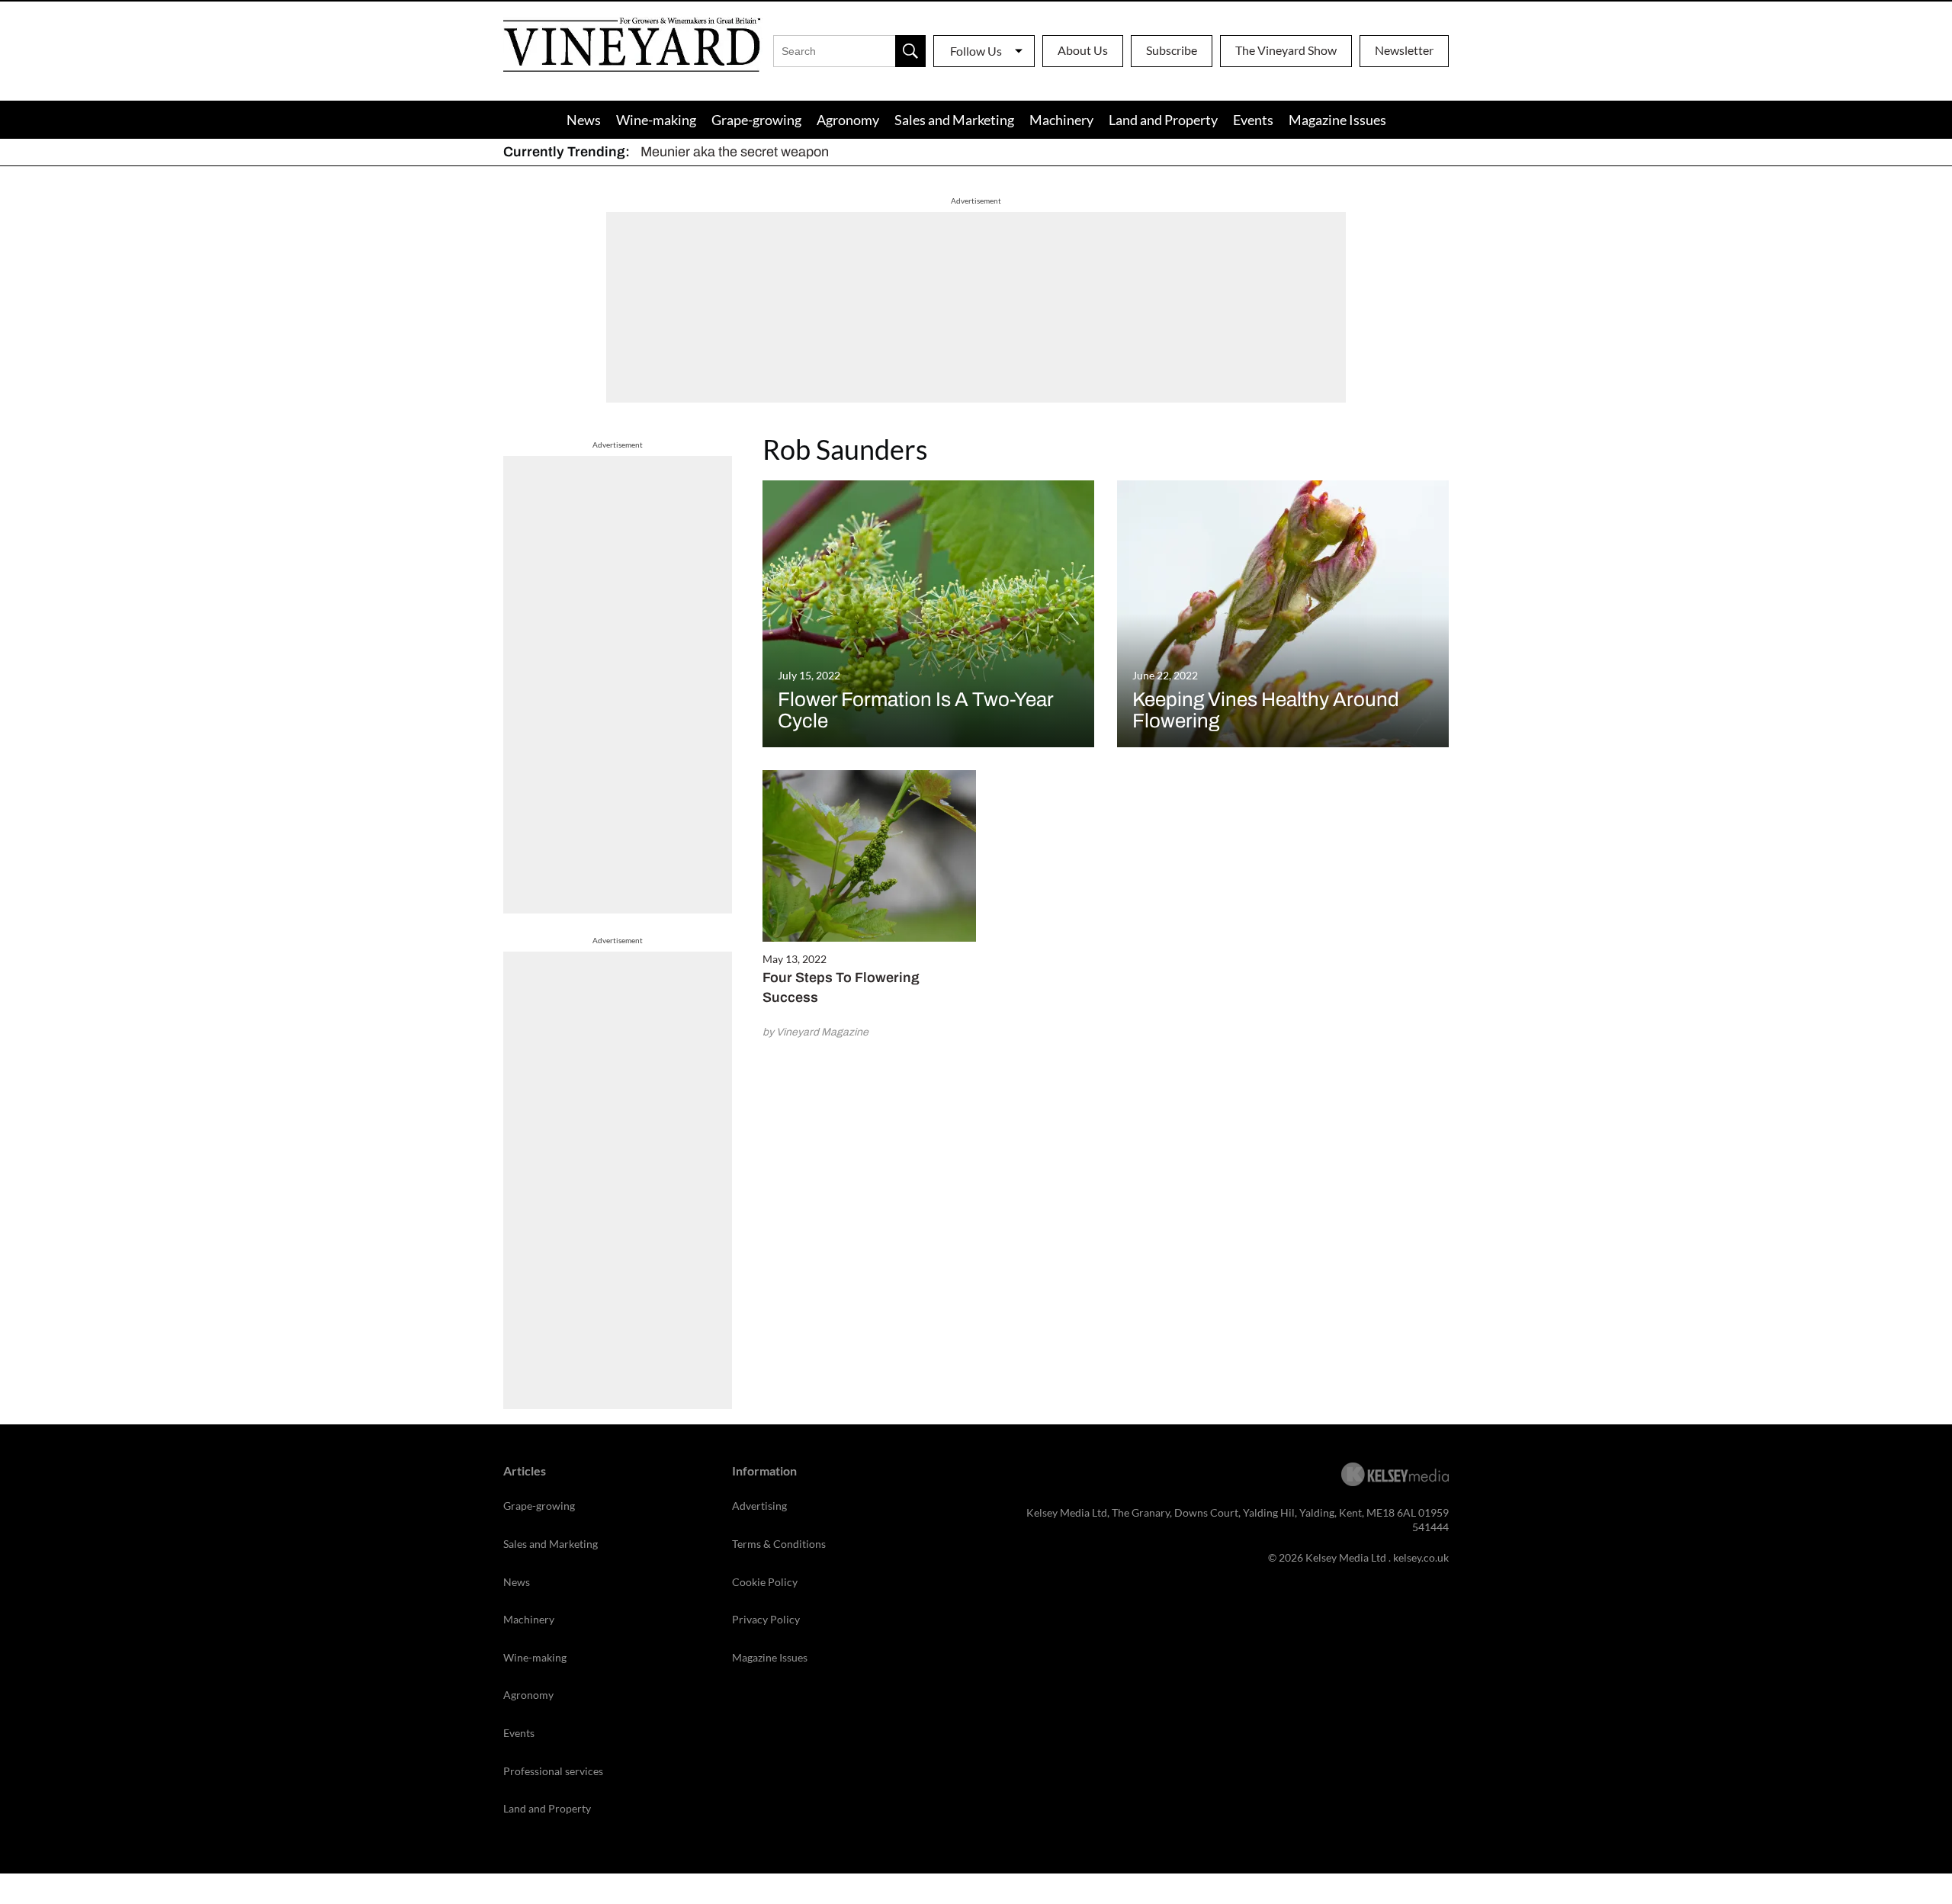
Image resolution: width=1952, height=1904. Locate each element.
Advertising (759, 1506)
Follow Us (976, 51)
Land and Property (1163, 120)
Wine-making (656, 120)
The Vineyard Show (1286, 50)
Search (910, 51)
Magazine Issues (1337, 120)
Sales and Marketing (954, 120)
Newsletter (1404, 50)
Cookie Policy (765, 1582)
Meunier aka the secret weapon (735, 152)
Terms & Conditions (779, 1544)
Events (1253, 120)
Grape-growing (756, 120)
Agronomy (848, 120)
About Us (1083, 50)
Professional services (553, 1771)
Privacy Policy (766, 1619)
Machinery (1061, 120)
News (584, 120)
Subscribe (1172, 50)
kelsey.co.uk (1421, 1557)
